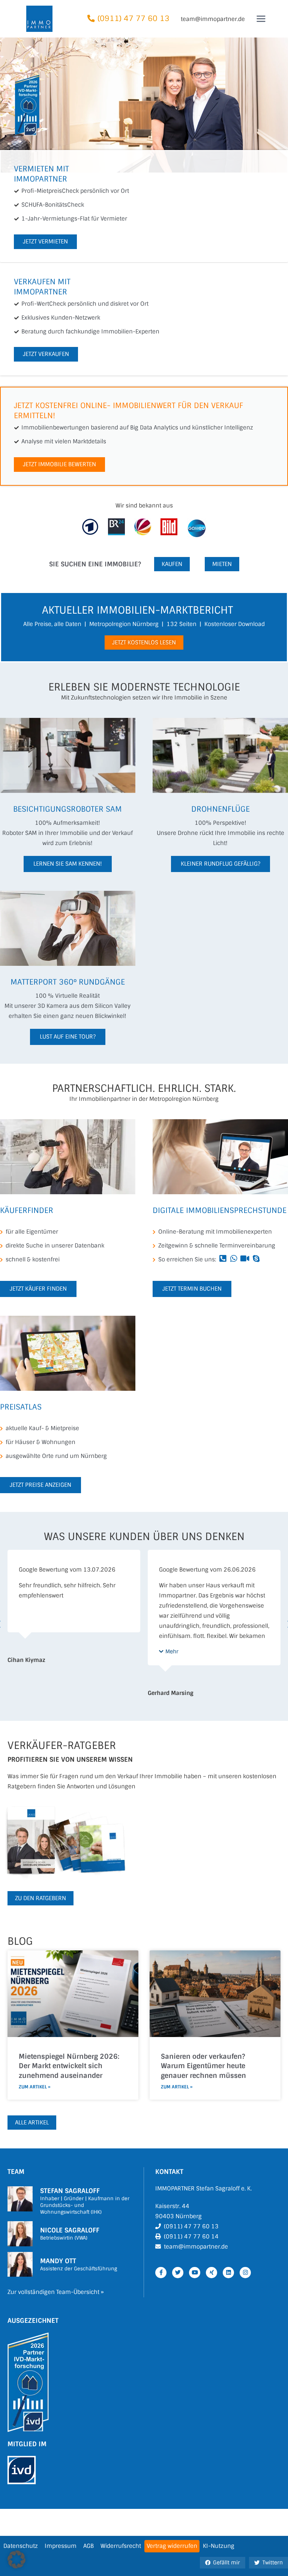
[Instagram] (245, 2273)
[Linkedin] (228, 2273)
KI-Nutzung (219, 2546)
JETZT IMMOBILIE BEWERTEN (59, 464)
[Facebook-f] (161, 2273)
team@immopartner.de (213, 19)
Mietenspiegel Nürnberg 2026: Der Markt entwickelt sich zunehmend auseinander (69, 2066)
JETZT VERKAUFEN (46, 354)
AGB (88, 2546)
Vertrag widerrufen (172, 2546)
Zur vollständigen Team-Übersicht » (56, 2292)
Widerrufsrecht (121, 2546)
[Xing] (211, 2273)
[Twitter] (178, 2273)
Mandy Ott (58, 2261)
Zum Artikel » (34, 2087)
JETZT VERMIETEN (45, 242)
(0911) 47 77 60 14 (191, 2237)
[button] (28, 1652)
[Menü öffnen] (261, 19)
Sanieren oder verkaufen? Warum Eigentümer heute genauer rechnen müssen (203, 2066)
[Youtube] (195, 2273)
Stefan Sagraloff (70, 2191)
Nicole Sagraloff (70, 2230)
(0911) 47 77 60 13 (133, 19)
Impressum (61, 2546)
